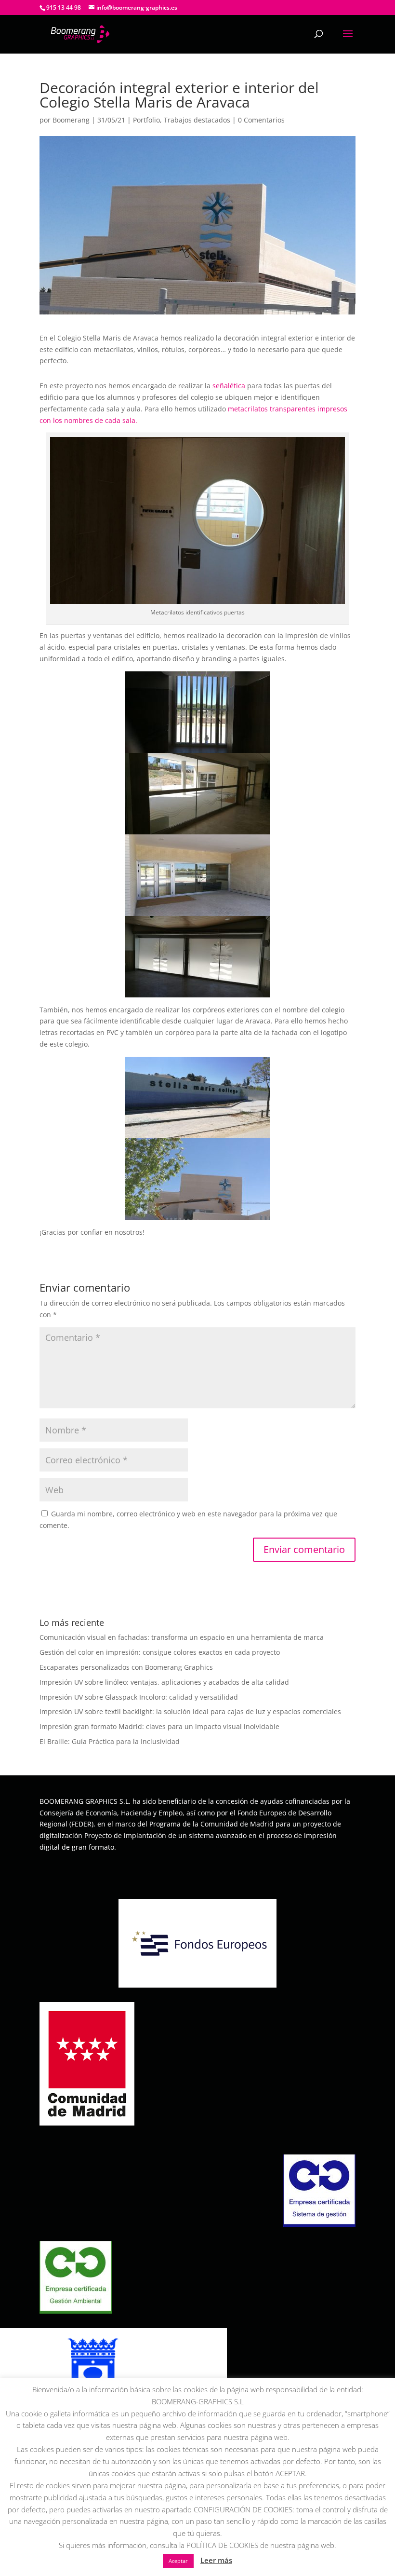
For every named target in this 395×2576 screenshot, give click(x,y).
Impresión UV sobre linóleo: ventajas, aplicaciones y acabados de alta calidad (164, 1682)
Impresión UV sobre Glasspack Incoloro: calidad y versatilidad (139, 1697)
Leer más (216, 2560)
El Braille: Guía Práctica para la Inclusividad (110, 1741)
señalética (229, 386)
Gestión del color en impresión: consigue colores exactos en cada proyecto (160, 1652)
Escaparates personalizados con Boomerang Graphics (126, 1667)
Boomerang (71, 120)
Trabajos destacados (197, 120)
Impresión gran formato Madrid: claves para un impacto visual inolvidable (159, 1726)
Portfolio (146, 120)
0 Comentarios (261, 120)
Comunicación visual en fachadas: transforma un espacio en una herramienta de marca (182, 1637)
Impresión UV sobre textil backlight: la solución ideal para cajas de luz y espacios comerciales (190, 1711)
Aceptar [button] (178, 2561)
